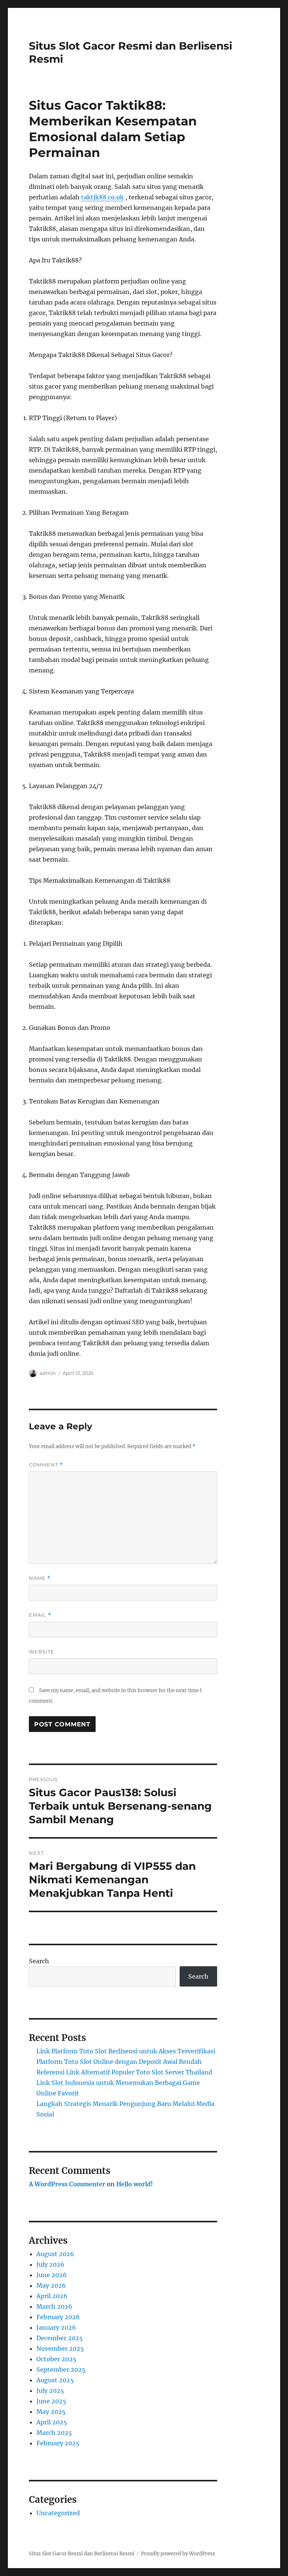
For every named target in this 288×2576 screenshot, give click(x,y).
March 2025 (54, 2433)
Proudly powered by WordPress (178, 2554)
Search (39, 1961)
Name (40, 1578)
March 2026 (54, 2306)
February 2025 (58, 2443)
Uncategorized (58, 2513)
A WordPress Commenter (67, 2184)
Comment (46, 1465)
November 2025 (60, 2348)
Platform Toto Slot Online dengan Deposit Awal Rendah (119, 2062)
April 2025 (52, 2422)
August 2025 (55, 2380)
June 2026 (52, 2275)
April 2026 (52, 2296)
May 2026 (51, 2285)
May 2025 (51, 2412)
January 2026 (56, 2327)
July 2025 (50, 2391)
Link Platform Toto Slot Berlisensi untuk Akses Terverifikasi (126, 2051)
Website (42, 1652)
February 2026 (58, 2317)
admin (48, 1373)
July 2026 (50, 2264)
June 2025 (51, 2401)
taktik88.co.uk (102, 197)
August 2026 (55, 2254)
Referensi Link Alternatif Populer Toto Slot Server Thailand (124, 2072)
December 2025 (60, 2338)
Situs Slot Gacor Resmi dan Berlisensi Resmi (82, 2554)
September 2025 (61, 2369)
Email (40, 1615)
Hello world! (135, 2184)
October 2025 (56, 2359)
